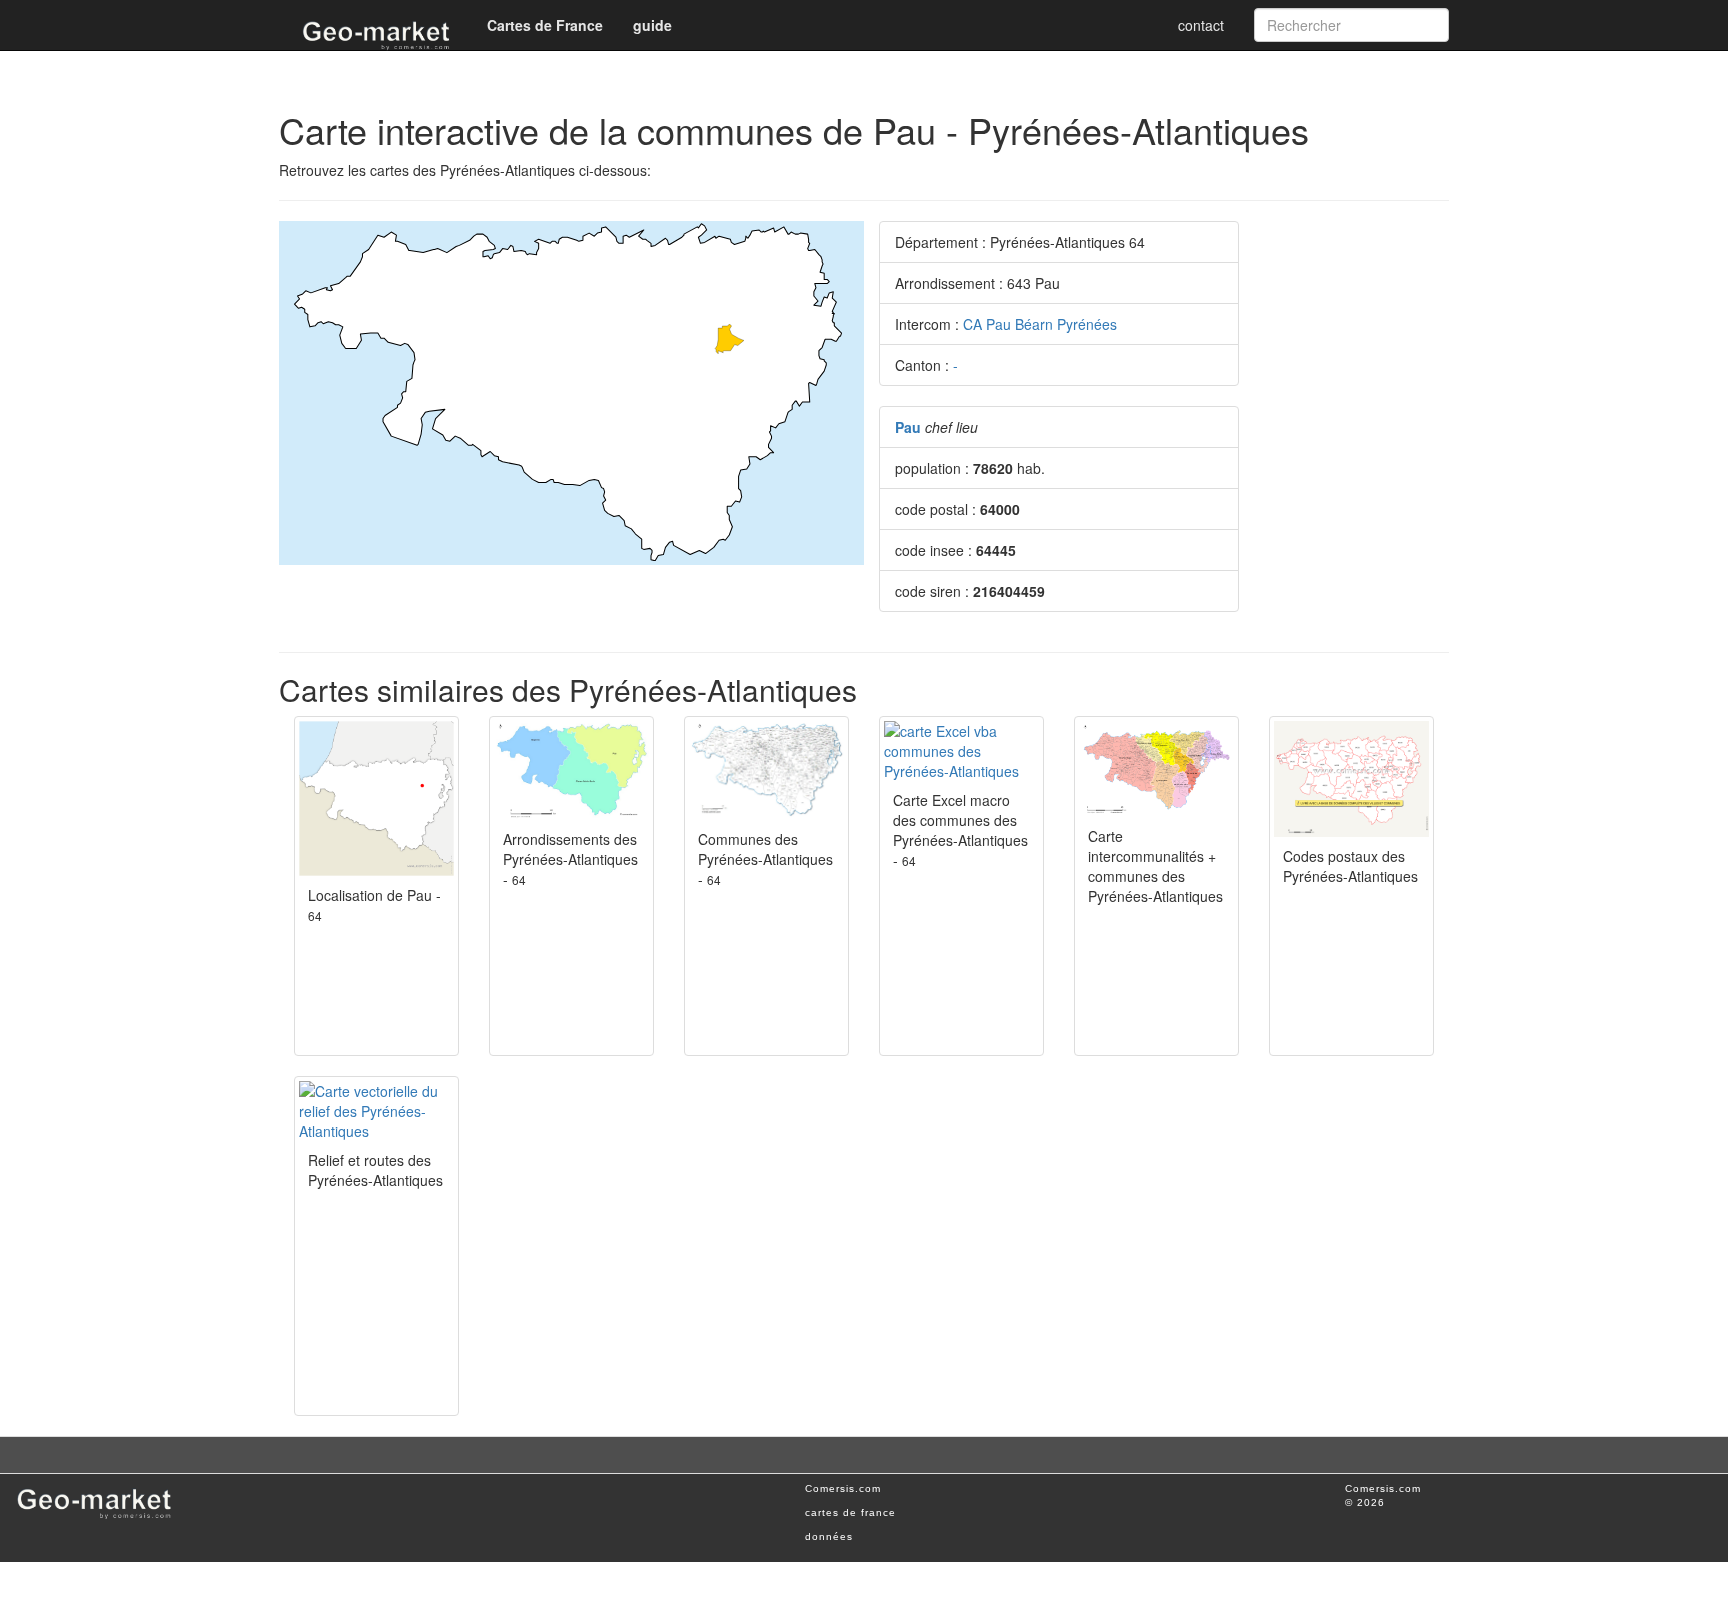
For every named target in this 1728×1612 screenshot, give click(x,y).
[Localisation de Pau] (376, 798)
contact (1201, 25)
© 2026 (1365, 1502)
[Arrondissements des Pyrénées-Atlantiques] (571, 770)
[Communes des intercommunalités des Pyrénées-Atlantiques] (1156, 769)
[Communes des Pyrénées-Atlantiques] (766, 770)
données (829, 1536)
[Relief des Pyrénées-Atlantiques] (376, 1111)
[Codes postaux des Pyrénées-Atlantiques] (1351, 779)
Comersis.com (843, 1488)
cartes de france (850, 1512)
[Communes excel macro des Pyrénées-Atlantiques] (961, 751)
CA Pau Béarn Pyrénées (1040, 324)
